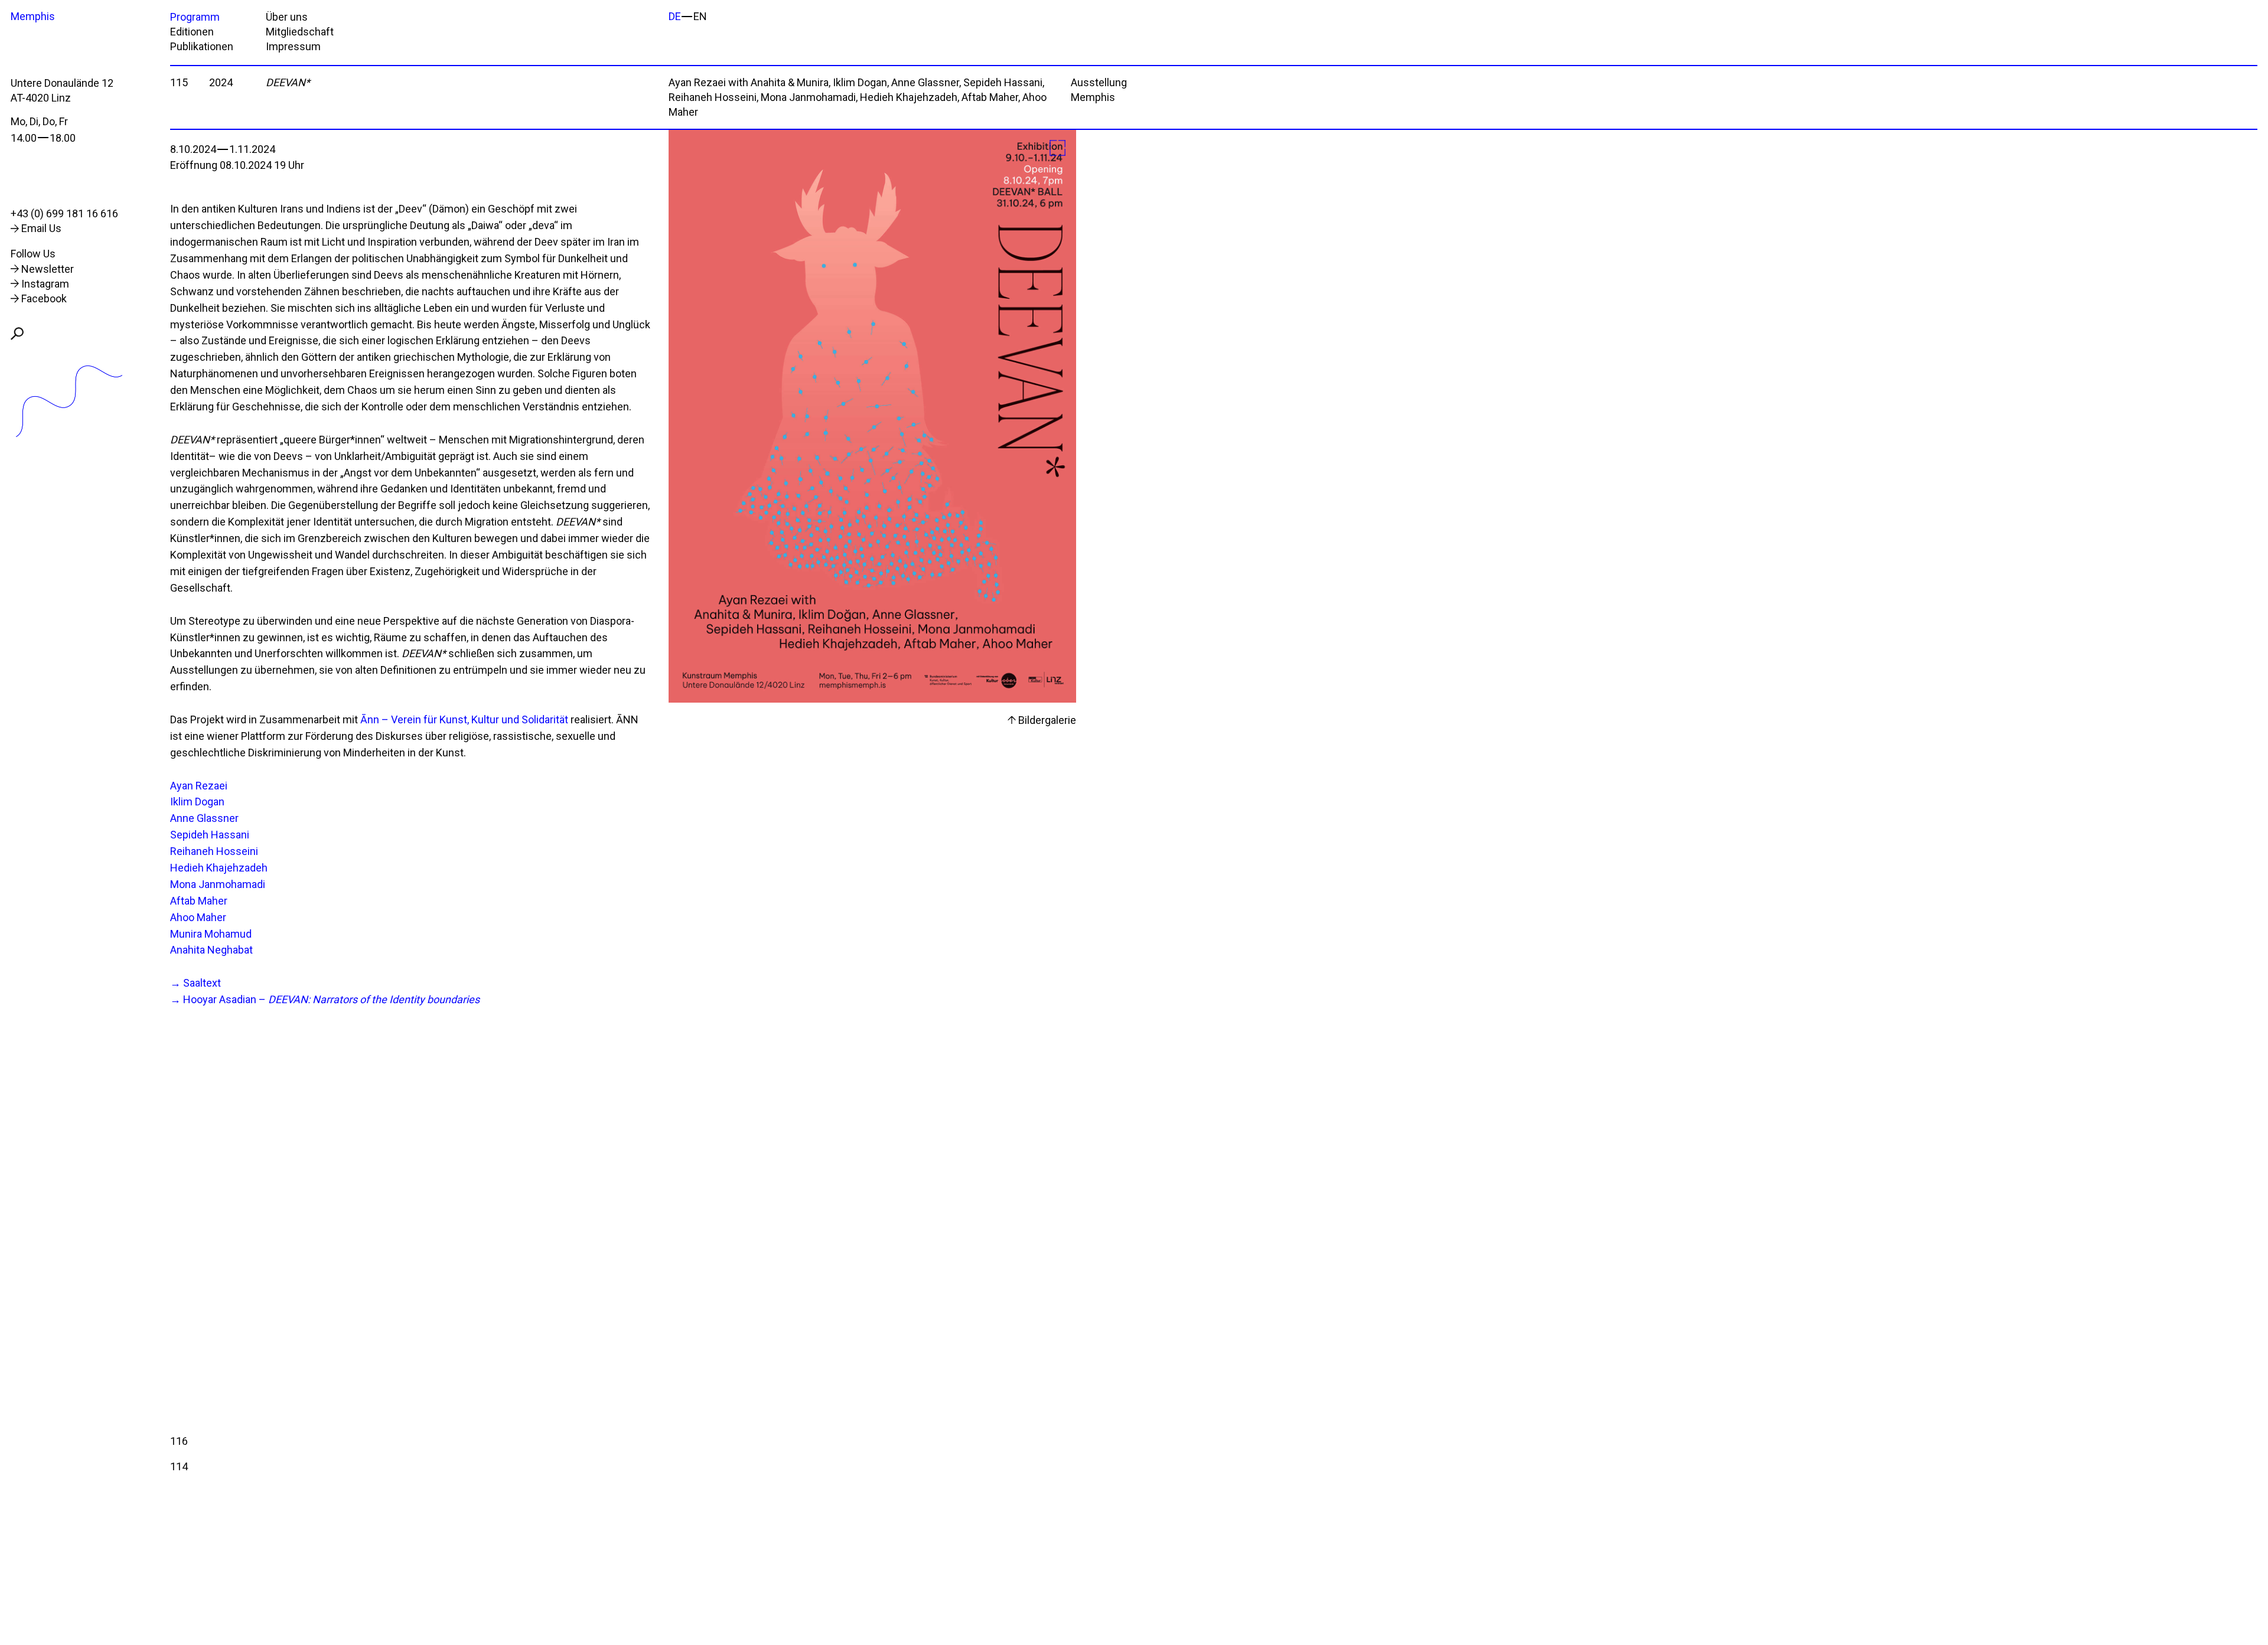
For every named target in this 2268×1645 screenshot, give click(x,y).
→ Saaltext (195, 983)
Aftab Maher (199, 901)
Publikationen (202, 46)
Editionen (192, 32)
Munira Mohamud (211, 934)
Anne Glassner (204, 818)
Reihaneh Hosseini (214, 851)
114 (179, 1466)
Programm (195, 17)
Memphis (33, 16)
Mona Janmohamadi (218, 884)
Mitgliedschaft (300, 32)
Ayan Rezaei (199, 786)
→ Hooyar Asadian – (325, 999)
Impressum (293, 46)
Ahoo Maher (198, 917)
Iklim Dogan (197, 802)
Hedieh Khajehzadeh (219, 868)
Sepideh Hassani (210, 835)
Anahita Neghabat (211, 950)
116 (179, 1441)
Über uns (287, 17)
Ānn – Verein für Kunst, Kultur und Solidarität (464, 719)
